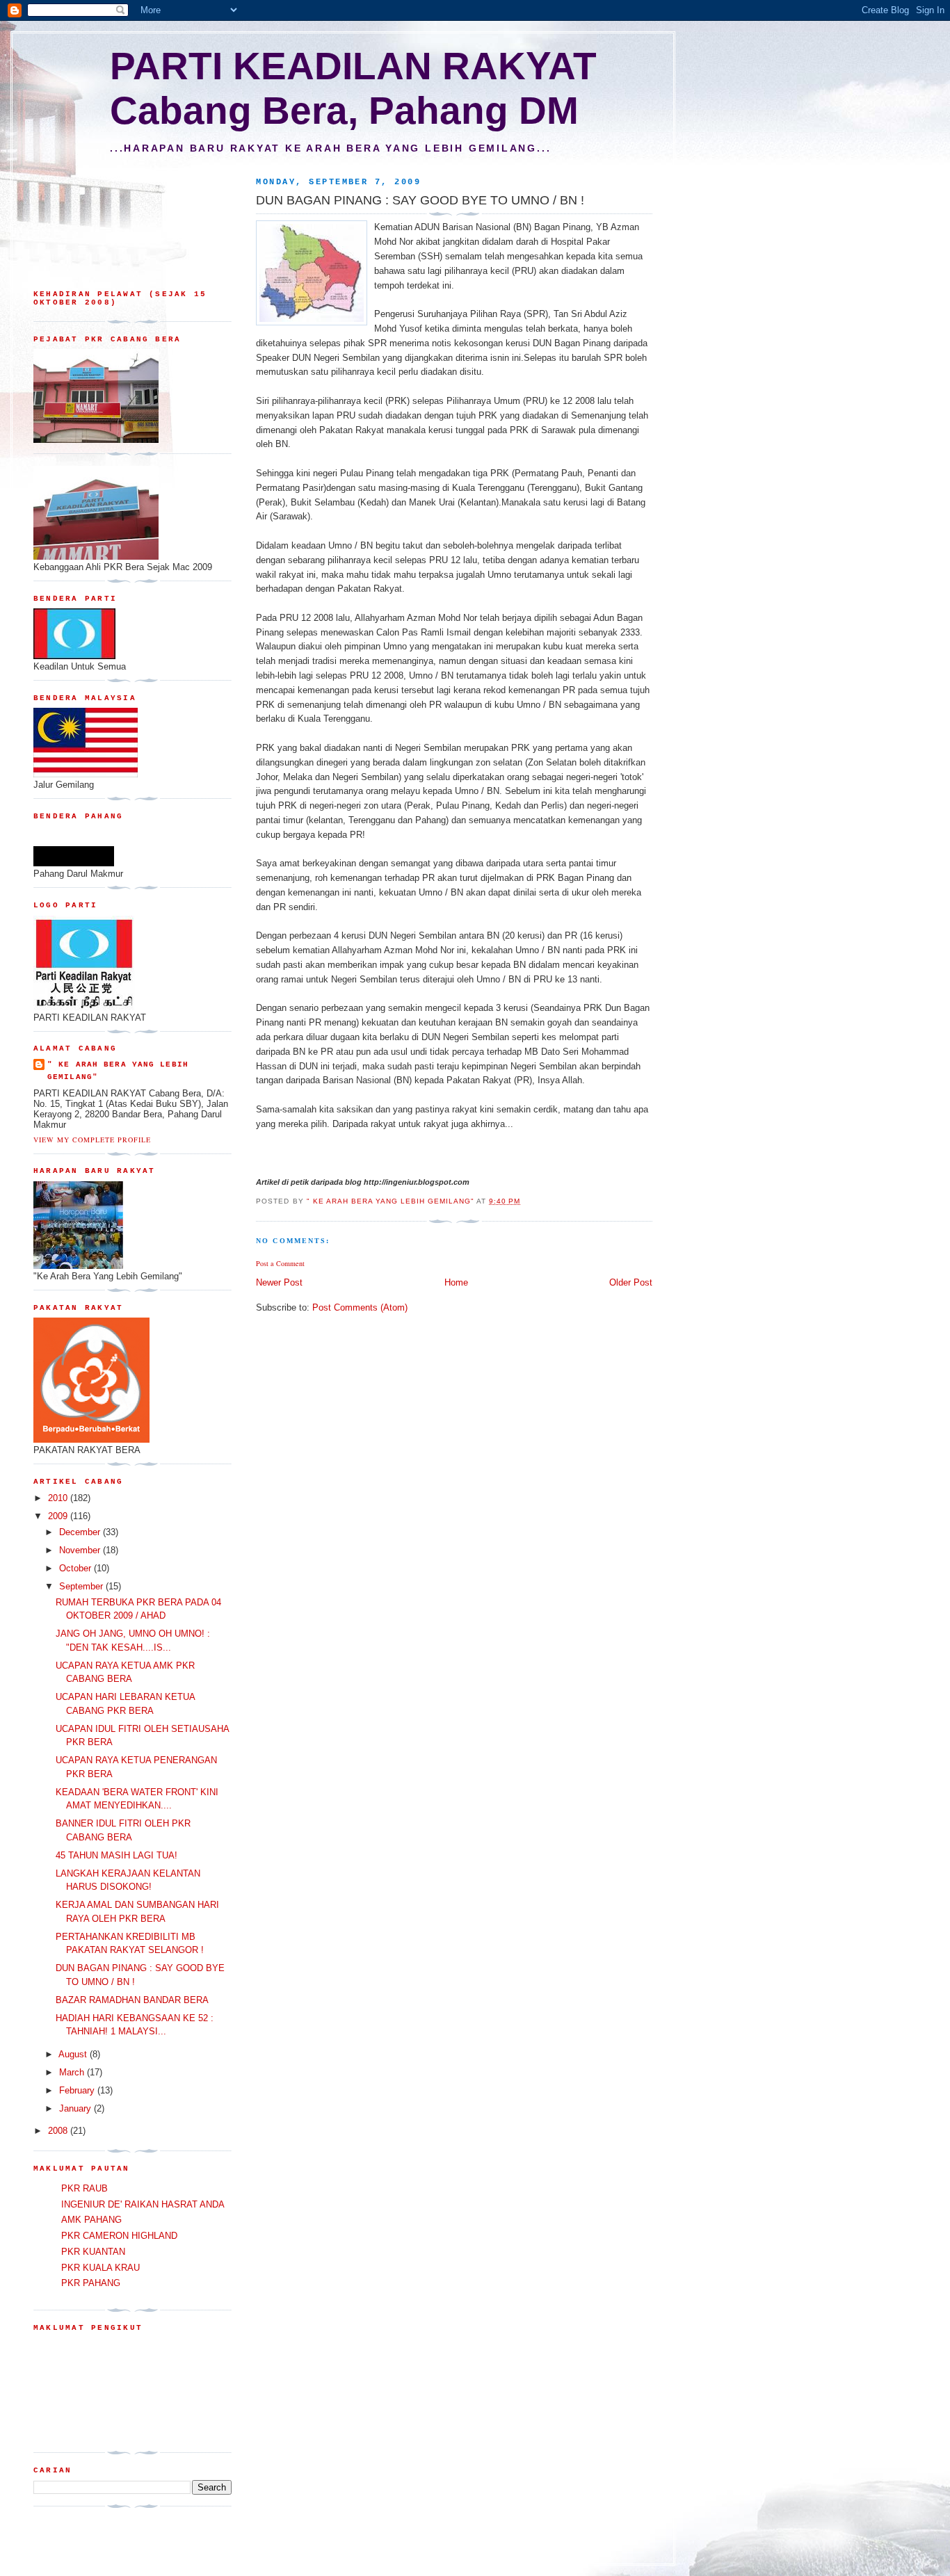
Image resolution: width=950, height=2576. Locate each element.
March (73, 2072)
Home (456, 1282)
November (81, 1550)
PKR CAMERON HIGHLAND (119, 2236)
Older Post (631, 1282)
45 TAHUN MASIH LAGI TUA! (116, 1855)
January (77, 2108)
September (82, 1586)
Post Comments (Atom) (360, 1307)
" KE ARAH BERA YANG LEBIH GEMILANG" (118, 1071)
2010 (59, 1498)
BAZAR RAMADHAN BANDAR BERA (132, 2000)
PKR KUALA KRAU (100, 2268)
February (78, 2090)
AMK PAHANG (91, 2220)
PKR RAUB (84, 2188)
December (81, 1532)
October (77, 1568)
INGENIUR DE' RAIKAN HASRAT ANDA (143, 2204)
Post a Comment (280, 1263)
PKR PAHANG (91, 2283)
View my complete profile (92, 1140)
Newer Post (279, 1282)
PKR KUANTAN (93, 2252)
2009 (59, 1516)
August (74, 2054)
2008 (59, 2131)
